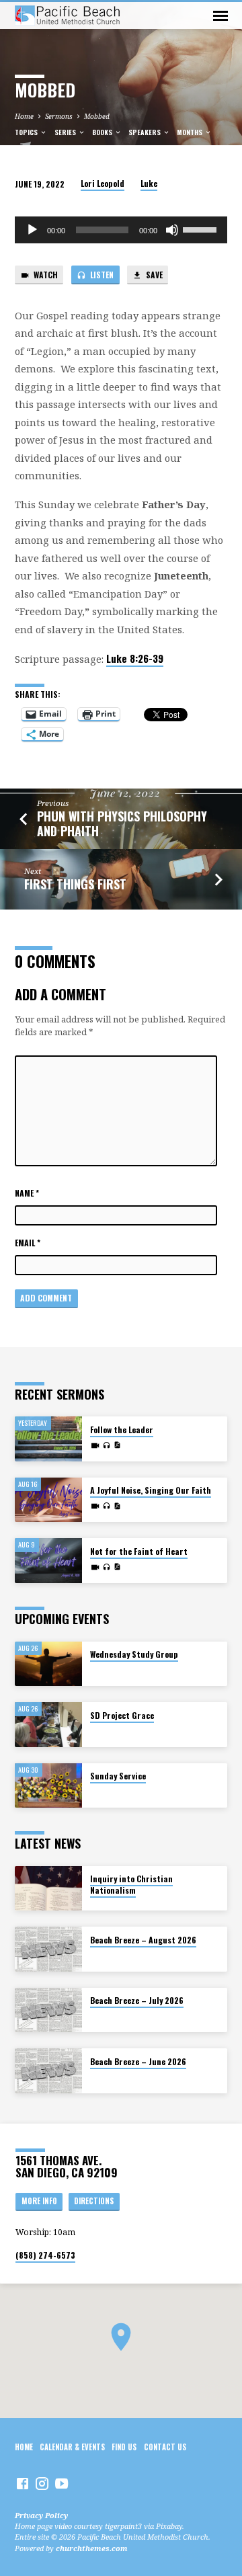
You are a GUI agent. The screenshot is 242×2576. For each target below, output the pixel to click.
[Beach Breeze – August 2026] (48, 1949)
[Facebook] (23, 2483)
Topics (27, 132)
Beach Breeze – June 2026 (138, 2061)
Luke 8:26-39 (135, 658)
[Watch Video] (95, 1445)
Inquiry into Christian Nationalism (131, 1884)
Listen (101, 275)
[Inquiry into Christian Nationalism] (48, 1889)
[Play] (32, 230)
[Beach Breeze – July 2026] (48, 2010)
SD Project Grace (122, 1715)
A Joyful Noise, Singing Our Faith (151, 1490)
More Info (39, 2201)
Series (66, 132)
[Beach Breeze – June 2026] (48, 2071)
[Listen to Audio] (107, 1445)
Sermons (59, 116)
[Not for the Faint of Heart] (48, 1561)
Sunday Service (118, 1776)
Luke (149, 183)
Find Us (124, 2447)
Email (28, 1243)
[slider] (202, 229)
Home (24, 116)
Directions (94, 2201)
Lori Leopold (103, 183)
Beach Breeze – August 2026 (143, 1940)
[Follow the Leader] (48, 1439)
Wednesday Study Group (134, 1654)
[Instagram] (42, 2483)
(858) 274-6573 (45, 2255)
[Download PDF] (117, 1445)
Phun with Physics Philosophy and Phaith (122, 823)
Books (103, 132)
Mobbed (97, 116)
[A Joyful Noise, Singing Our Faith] (48, 1500)
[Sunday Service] (48, 1786)
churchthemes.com (92, 2548)
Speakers (146, 132)
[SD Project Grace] (48, 1725)
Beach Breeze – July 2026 (137, 2000)
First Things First (75, 884)
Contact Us (165, 2447)
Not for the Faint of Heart (139, 1551)
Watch (45, 275)
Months (191, 132)
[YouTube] (62, 2483)
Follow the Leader (122, 1430)
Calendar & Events (72, 2447)
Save (153, 275)
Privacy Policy (41, 2515)
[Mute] (172, 230)
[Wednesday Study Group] (48, 1664)
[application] (121, 230)
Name (27, 1193)
